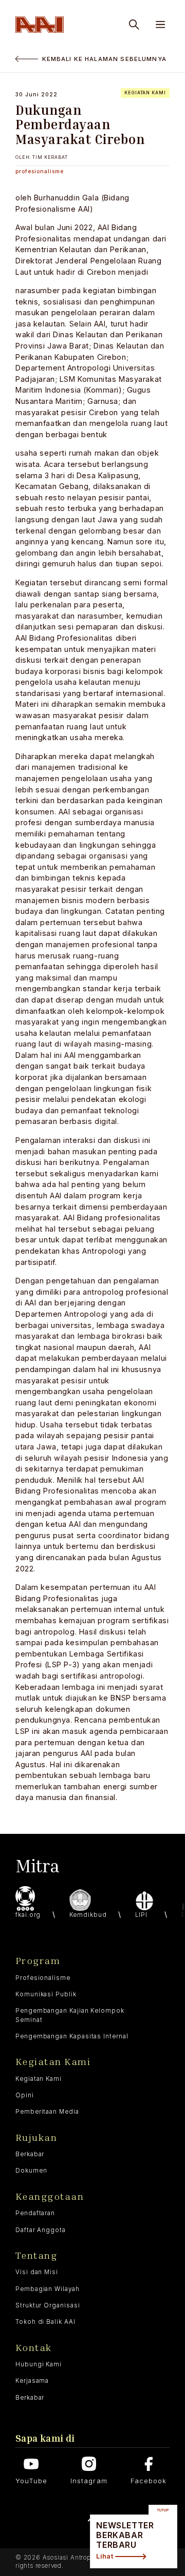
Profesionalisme (43, 1978)
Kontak (34, 2348)
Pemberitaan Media (47, 2112)
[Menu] (160, 25)
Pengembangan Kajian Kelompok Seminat (70, 2015)
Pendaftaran (35, 2213)
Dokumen (31, 2171)
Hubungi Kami (39, 2364)
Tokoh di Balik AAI (45, 2322)
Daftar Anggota (41, 2230)
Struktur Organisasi (48, 2305)
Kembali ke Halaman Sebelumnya (104, 59)
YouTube (31, 2481)
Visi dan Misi (37, 2272)
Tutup (163, 2510)
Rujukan (36, 2138)
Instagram (89, 2481)
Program (38, 1961)
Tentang (36, 2255)
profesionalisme (40, 171)
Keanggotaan (50, 2196)
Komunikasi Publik (46, 1994)
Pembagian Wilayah (48, 2289)
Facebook (149, 2481)
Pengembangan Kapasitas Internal (72, 2036)
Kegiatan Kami (53, 2062)
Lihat (105, 2556)
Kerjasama (32, 2381)
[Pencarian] (134, 25)
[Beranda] (40, 25)
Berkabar (30, 2154)
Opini (25, 2095)
